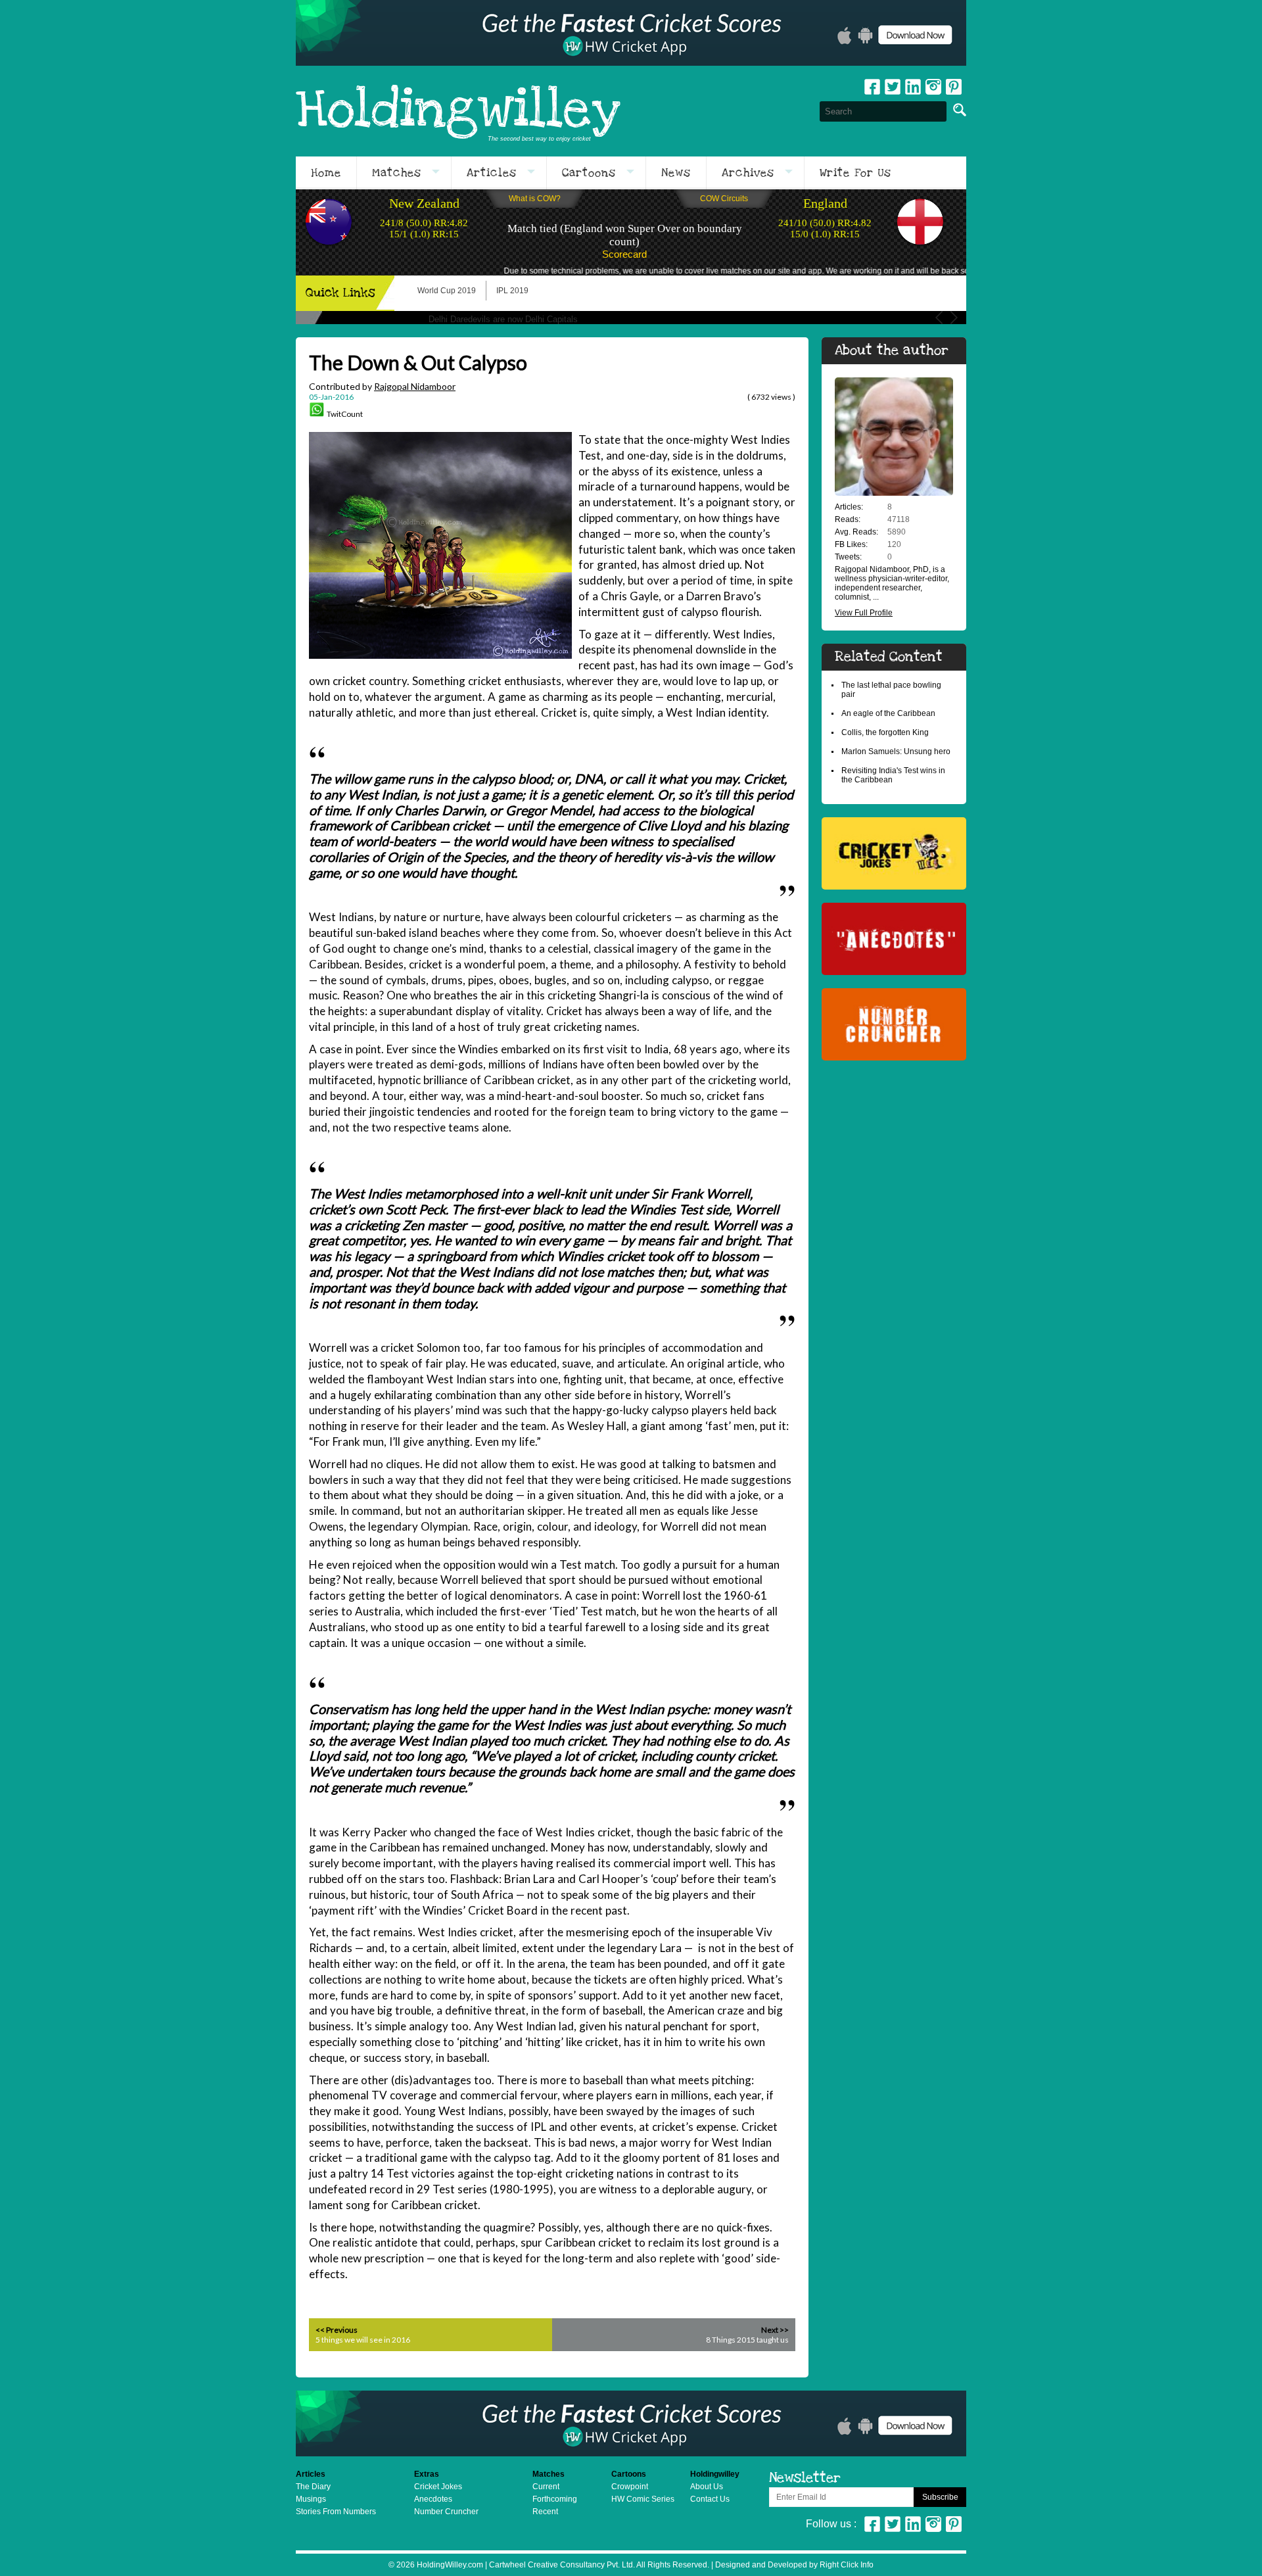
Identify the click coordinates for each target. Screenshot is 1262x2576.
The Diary (313, 2487)
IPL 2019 (512, 291)
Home (326, 173)
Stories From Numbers (336, 2512)
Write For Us (855, 173)
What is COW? (535, 199)
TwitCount (345, 414)
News (676, 173)
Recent (545, 2512)
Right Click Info (846, 2565)
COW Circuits (724, 199)
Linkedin (913, 87)
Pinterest (954, 2524)
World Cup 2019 (447, 291)
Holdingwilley (458, 111)
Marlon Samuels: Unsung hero (896, 751)
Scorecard (624, 254)
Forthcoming (555, 2499)
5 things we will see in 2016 (363, 2340)
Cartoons (589, 173)
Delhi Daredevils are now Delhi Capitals (503, 319)
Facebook (872, 87)
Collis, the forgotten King (885, 732)
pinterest (954, 87)
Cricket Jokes (438, 2487)
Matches (397, 173)
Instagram (933, 87)
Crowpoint (630, 2487)
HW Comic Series (643, 2499)
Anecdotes (433, 2499)
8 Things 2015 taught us (747, 2340)
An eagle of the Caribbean (888, 713)
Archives (748, 173)
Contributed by (382, 386)
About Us (707, 2487)
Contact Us (710, 2499)
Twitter (893, 87)
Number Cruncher (446, 2512)
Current (546, 2487)
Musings (311, 2499)
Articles (492, 173)
